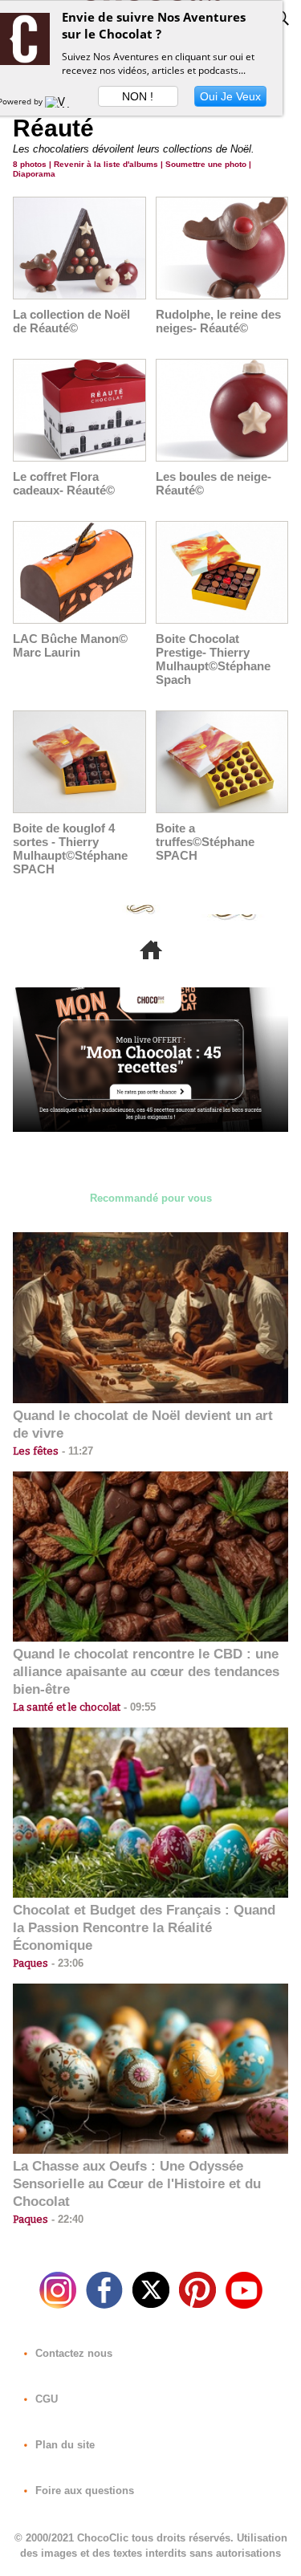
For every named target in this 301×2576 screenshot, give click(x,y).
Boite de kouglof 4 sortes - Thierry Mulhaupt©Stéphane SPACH (70, 848)
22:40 (66, 2219)
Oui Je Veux (230, 96)
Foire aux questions (83, 2491)
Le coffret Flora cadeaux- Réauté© (64, 483)
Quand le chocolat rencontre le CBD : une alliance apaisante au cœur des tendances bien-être (146, 1672)
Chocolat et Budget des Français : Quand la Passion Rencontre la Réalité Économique (144, 1928)
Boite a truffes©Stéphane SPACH (205, 842)
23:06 (66, 1963)
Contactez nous (72, 2353)
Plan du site (63, 2445)
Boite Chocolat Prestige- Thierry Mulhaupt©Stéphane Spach (213, 659)
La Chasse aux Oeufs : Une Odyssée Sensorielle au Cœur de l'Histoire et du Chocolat (137, 2184)
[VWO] (61, 101)
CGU (45, 2399)
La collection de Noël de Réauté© (71, 321)
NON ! (138, 96)
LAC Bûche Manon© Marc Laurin (70, 645)
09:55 (138, 1707)
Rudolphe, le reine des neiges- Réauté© (218, 321)
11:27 (76, 1451)
